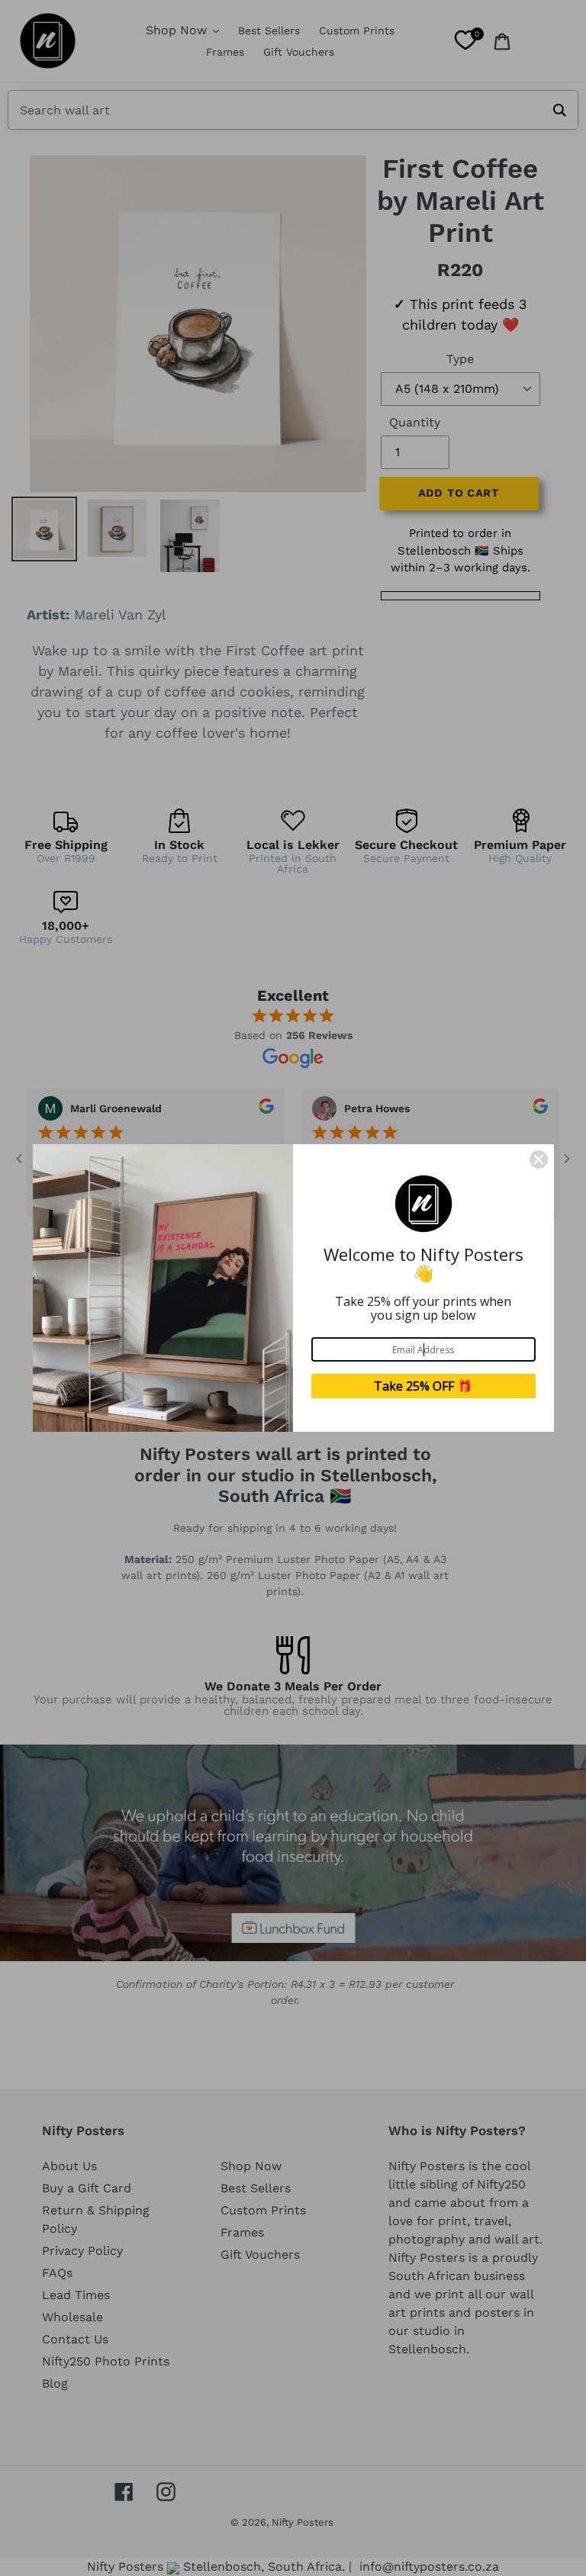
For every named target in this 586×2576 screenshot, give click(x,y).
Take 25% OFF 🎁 (423, 1386)
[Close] (539, 1159)
